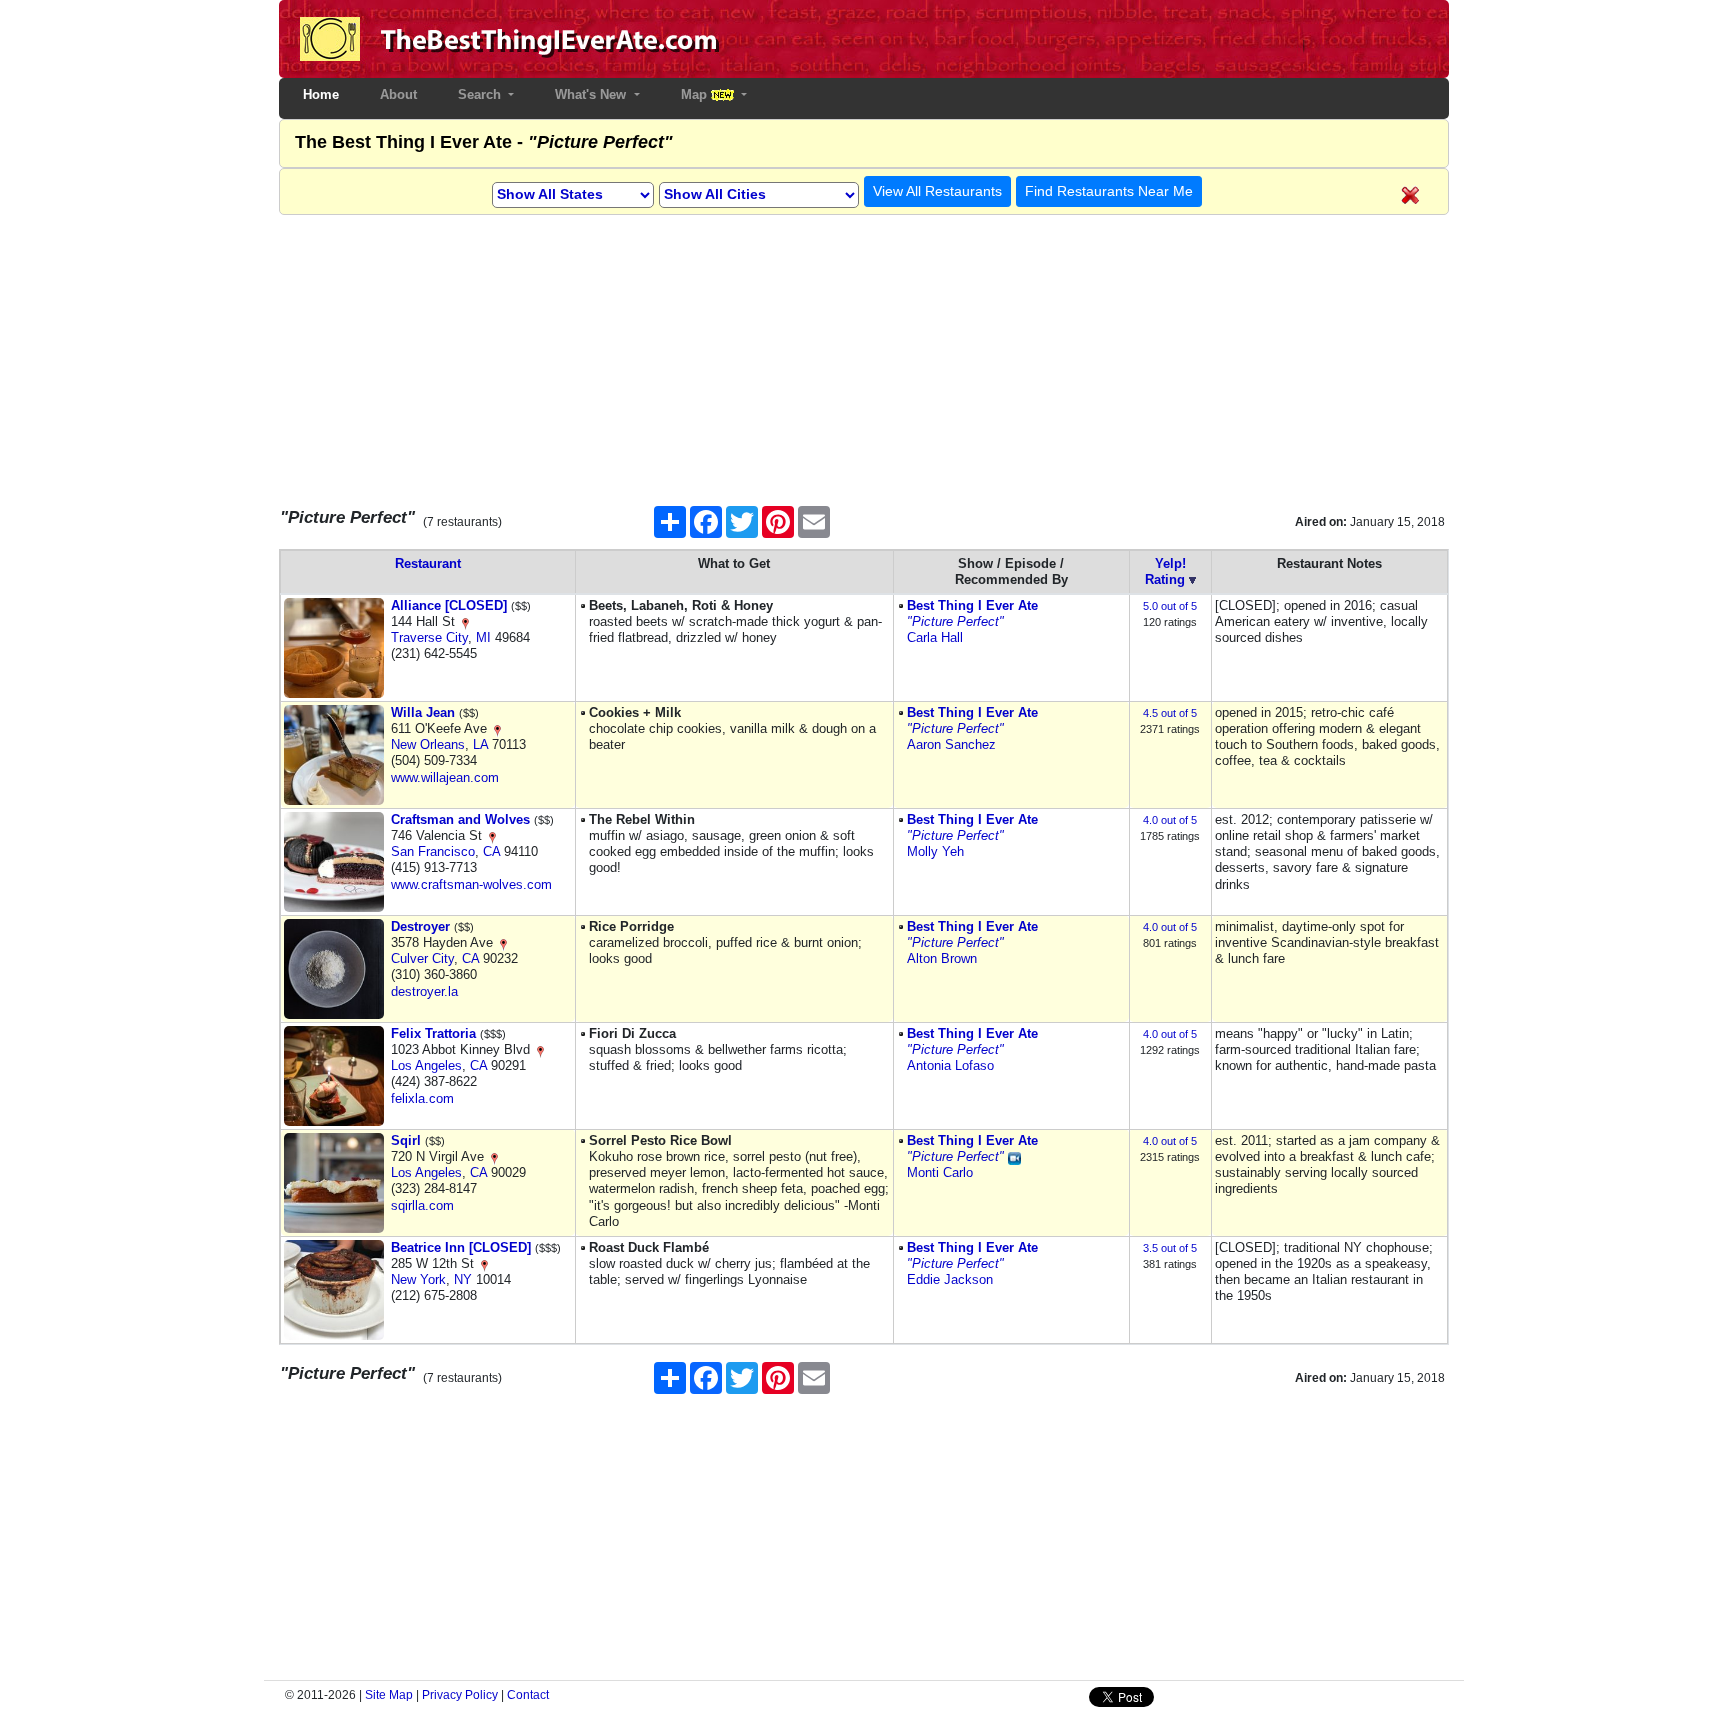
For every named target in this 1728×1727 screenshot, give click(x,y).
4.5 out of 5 (1170, 713)
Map (696, 94)
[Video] (1014, 1156)
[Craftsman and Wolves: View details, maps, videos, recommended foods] (334, 860)
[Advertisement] (864, 355)
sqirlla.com (422, 1205)
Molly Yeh (935, 851)
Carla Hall (935, 637)
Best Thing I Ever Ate (972, 605)
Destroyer (420, 926)
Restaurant (428, 563)
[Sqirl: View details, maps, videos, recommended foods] (334, 1181)
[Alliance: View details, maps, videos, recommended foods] (334, 646)
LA (480, 744)
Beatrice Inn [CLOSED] (461, 1247)
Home (325, 94)
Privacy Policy (460, 1695)
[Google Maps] (465, 621)
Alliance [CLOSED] (449, 605)
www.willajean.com (445, 777)
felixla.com (422, 1098)
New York (418, 1279)
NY (463, 1279)
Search (481, 94)
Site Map (389, 1695)
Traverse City (429, 637)
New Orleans (428, 744)
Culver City (422, 958)
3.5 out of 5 (1170, 1248)
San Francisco (433, 851)
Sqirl (406, 1140)
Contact (528, 1695)
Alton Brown (942, 958)
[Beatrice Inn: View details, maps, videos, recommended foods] (334, 1288)
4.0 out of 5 (1170, 820)
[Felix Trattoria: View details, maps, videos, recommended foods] (334, 1074)
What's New (592, 94)
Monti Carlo (940, 1172)
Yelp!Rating (1165, 571)
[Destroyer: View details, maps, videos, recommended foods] (334, 967)
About (398, 94)
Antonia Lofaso (950, 1065)
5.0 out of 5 (1170, 606)
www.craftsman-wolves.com (471, 884)
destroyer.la (424, 991)
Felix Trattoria (433, 1033)
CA (491, 851)
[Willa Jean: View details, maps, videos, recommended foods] (334, 753)
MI (483, 637)
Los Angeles (426, 1065)
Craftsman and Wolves (460, 819)
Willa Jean (423, 712)
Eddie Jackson (950, 1279)
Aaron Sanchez (951, 744)
